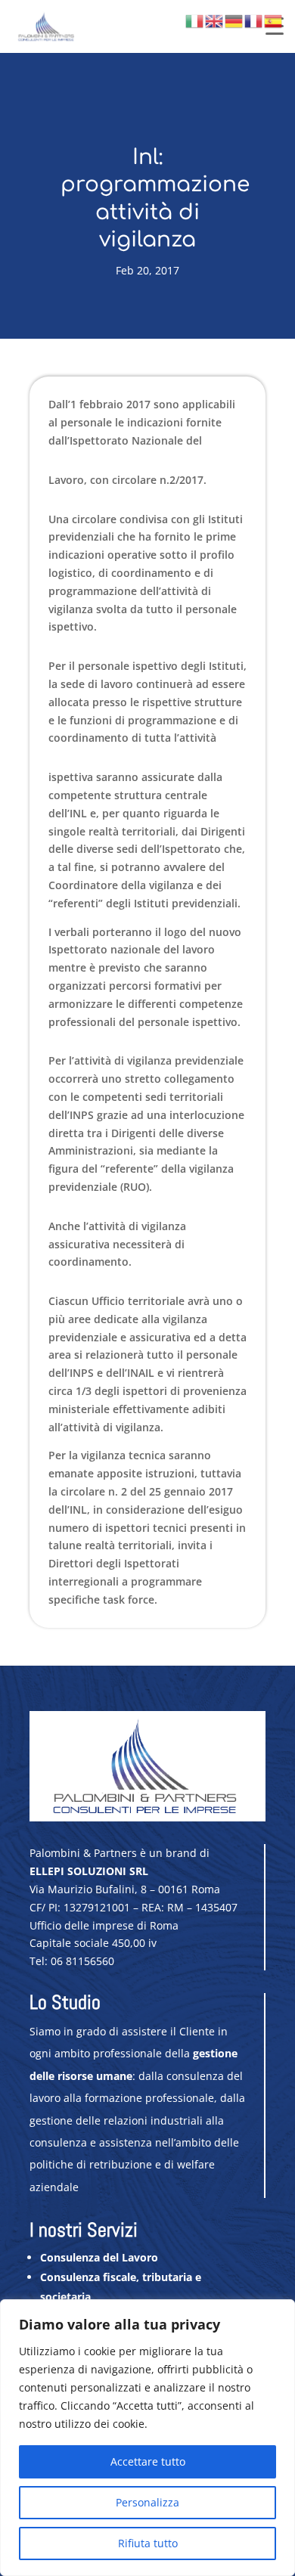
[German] (234, 20)
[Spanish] (274, 20)
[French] (254, 20)
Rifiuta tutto (148, 2543)
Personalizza (147, 2502)
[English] (215, 20)
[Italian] (195, 20)
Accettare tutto (148, 2461)
